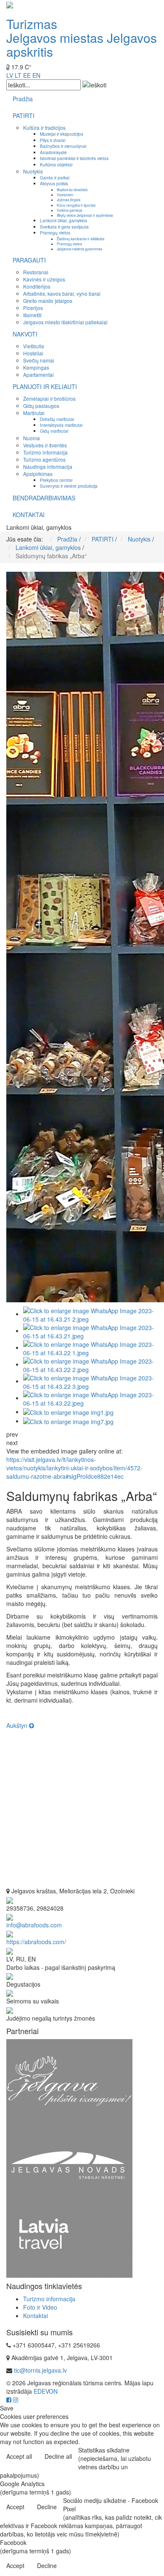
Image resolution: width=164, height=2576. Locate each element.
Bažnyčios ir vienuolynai (63, 146)
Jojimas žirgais (69, 200)
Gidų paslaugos (41, 406)
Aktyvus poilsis (54, 183)
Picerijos (33, 308)
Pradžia (23, 99)
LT (18, 75)
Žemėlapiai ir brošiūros (49, 398)
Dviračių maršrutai (57, 419)
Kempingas (36, 367)
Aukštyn (18, 1725)
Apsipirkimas (38, 474)
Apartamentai (38, 375)
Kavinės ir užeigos (44, 279)
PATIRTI (24, 116)
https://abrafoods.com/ (36, 1942)
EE (27, 75)
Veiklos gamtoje (70, 210)
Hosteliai (33, 353)
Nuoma (32, 438)
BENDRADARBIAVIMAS (44, 498)
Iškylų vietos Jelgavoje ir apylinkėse (85, 215)
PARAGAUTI (29, 260)
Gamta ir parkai (55, 177)
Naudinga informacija (48, 467)
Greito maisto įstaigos (48, 301)
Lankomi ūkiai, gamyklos (63, 220)
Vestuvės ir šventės (45, 445)
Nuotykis (33, 171)
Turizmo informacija (45, 452)
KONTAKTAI (29, 515)
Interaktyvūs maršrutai (61, 425)
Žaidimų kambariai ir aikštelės (81, 239)
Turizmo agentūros (44, 459)
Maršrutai (34, 413)
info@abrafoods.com (34, 1925)
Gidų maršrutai (54, 431)
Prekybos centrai (56, 480)
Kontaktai (36, 2316)
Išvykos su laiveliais (72, 189)
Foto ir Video (40, 2307)
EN (36, 75)
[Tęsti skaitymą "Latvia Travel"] (69, 2242)
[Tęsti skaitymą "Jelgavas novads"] (69, 2164)
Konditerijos (37, 286)
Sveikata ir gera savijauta (64, 227)
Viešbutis (34, 346)
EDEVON (46, 2391)
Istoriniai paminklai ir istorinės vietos (74, 158)
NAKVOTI (25, 334)
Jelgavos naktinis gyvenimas (79, 249)
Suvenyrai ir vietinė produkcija (69, 486)
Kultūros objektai (56, 164)
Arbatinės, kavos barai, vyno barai (62, 293)
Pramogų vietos (55, 233)
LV (10, 75)
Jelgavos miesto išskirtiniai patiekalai (65, 322)
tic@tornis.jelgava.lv (40, 2370)
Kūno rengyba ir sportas (76, 205)
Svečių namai (39, 360)
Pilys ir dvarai (53, 140)
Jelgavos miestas (55, 38)
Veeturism (65, 195)
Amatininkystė (53, 152)
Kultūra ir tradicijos (44, 127)
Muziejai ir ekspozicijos (62, 134)
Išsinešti (32, 315)
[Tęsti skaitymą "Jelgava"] (69, 2080)
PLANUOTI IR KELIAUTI (45, 386)
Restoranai (36, 272)
